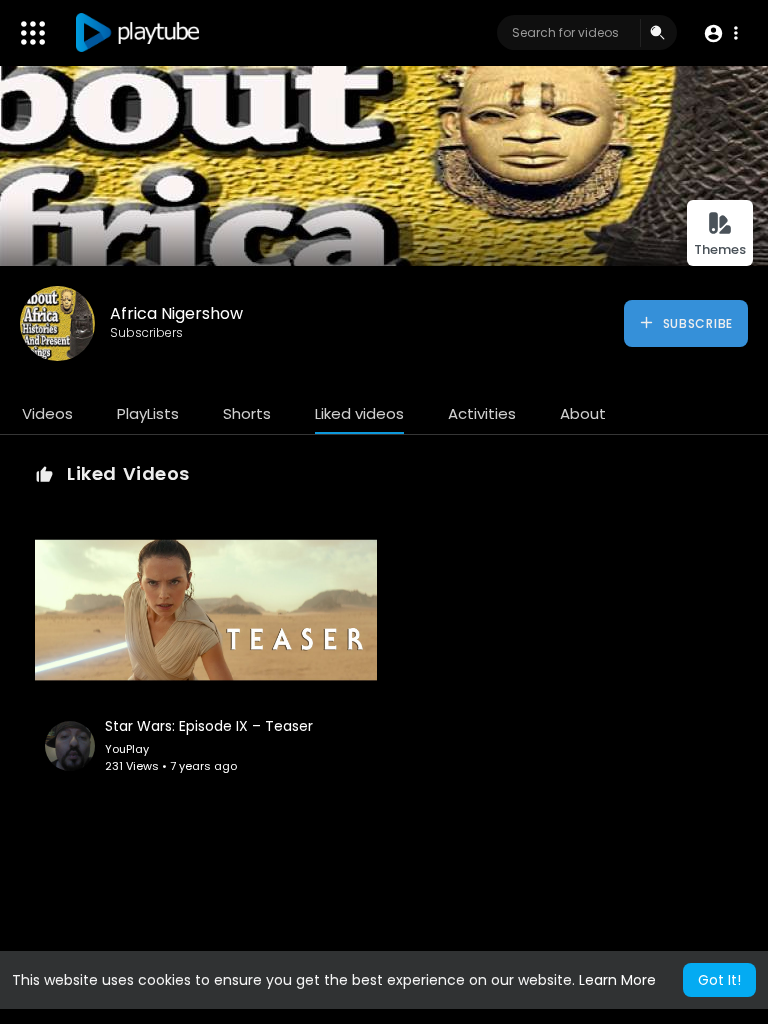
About (583, 413)
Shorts (247, 413)
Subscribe (696, 323)
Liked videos (359, 413)
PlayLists (148, 413)
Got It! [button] (719, 980)
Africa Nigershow (176, 313)
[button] (720, 33)
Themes (720, 249)
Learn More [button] (617, 980)
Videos (47, 413)
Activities (482, 413)
